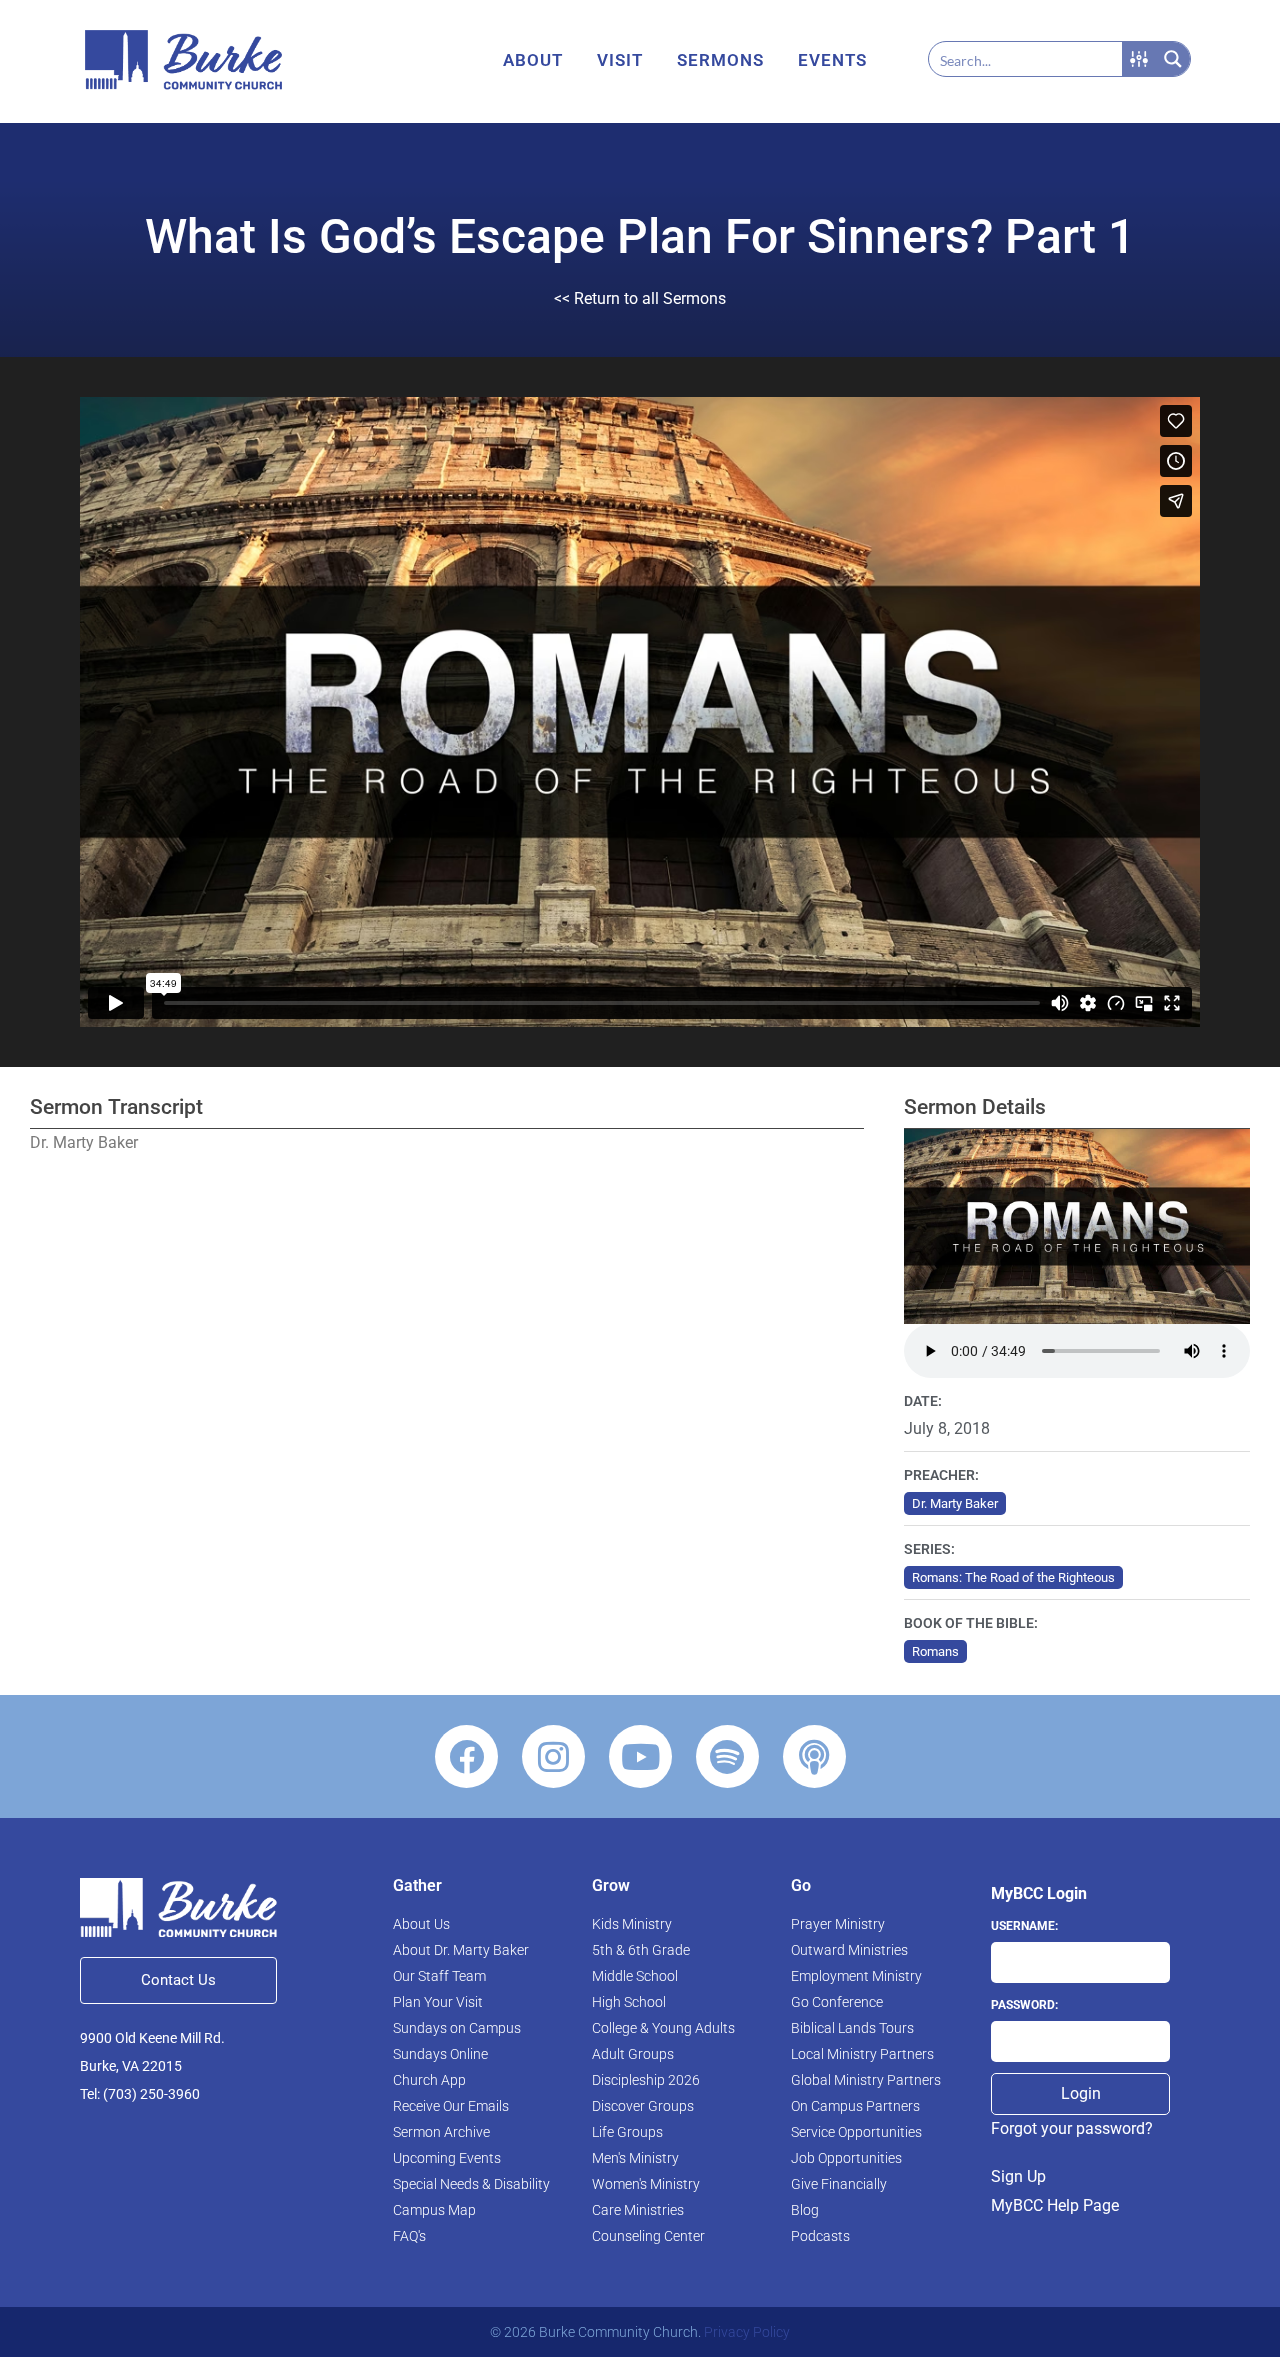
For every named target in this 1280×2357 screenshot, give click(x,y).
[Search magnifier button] (1173, 59)
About (533, 60)
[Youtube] (640, 1756)
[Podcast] (814, 1756)
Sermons (720, 60)
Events (832, 60)
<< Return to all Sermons (640, 298)
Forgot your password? (1072, 2128)
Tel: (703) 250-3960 (140, 2094)
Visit (620, 60)
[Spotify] (727, 1756)
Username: (1024, 1926)
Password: (1024, 2005)
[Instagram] (553, 1756)
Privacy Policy (747, 2332)
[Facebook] (466, 1756)
